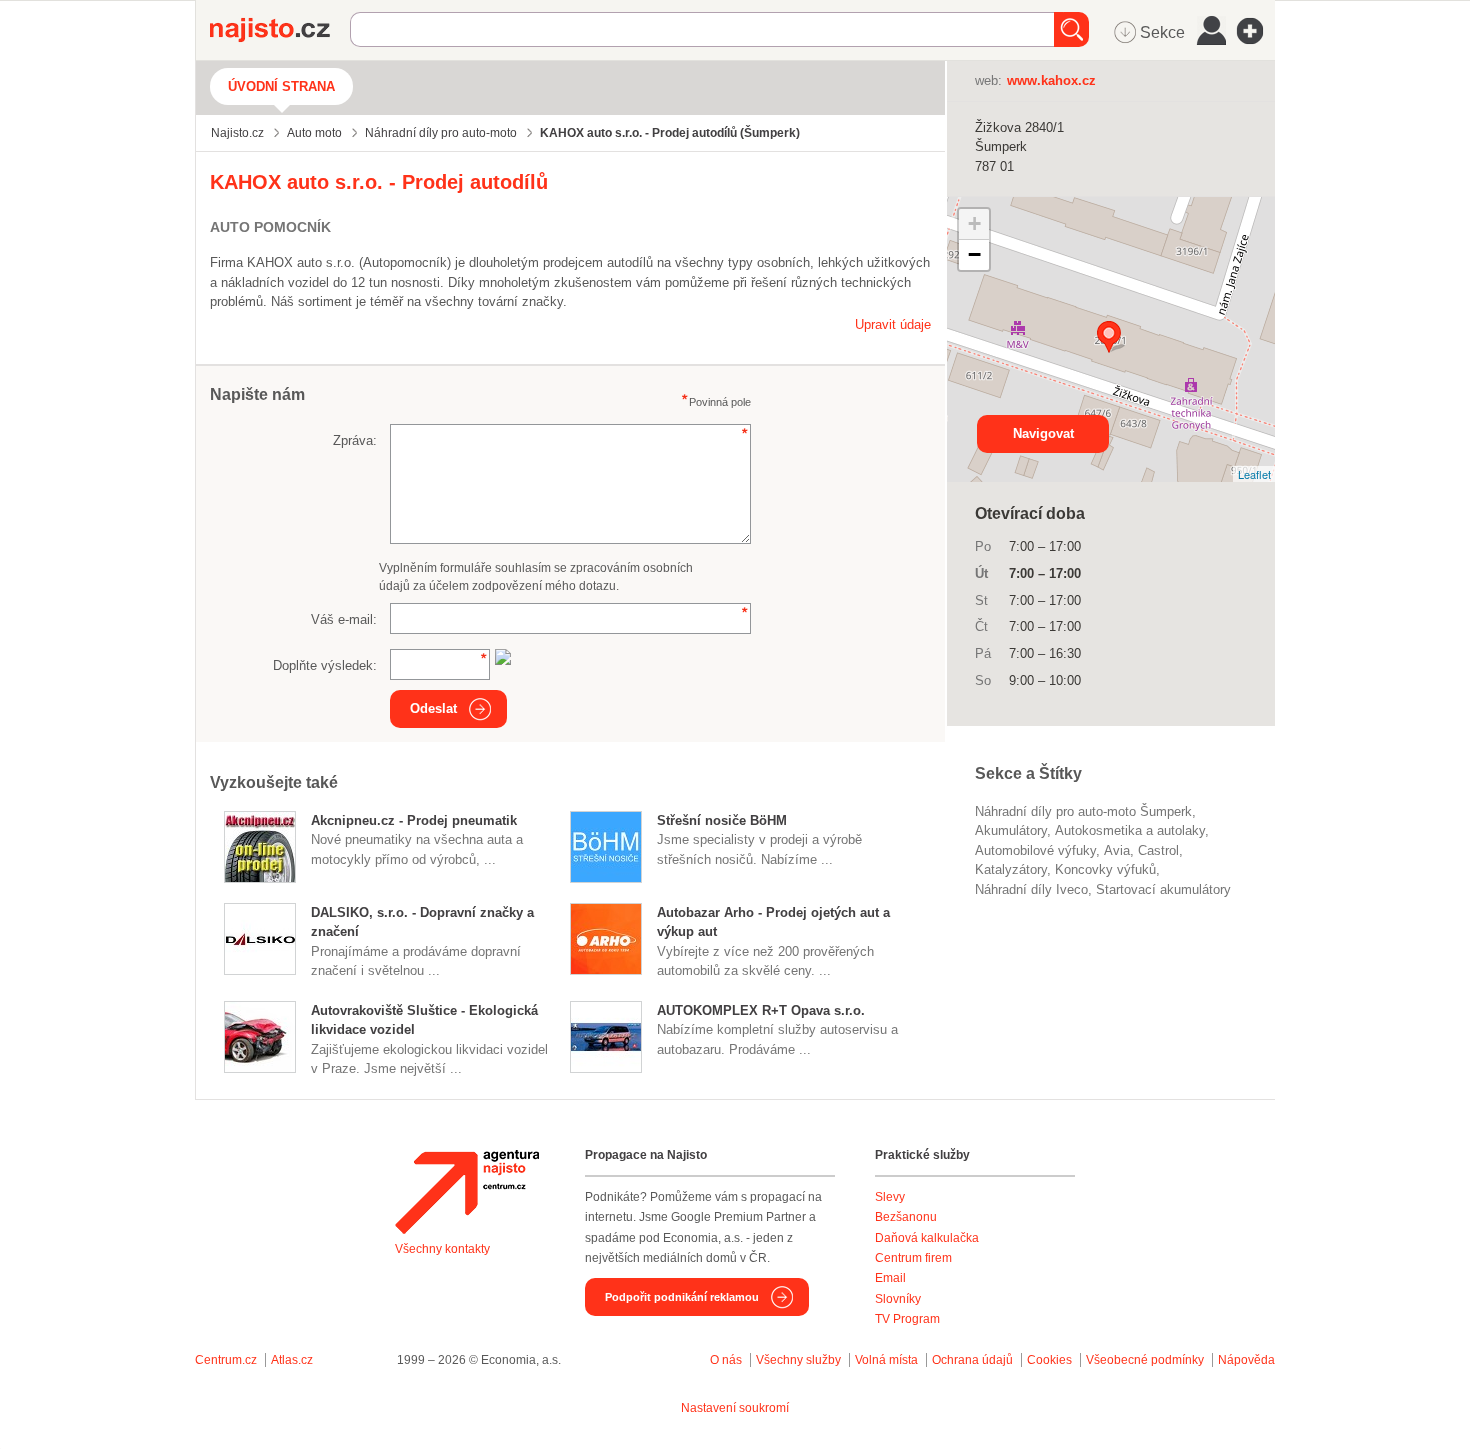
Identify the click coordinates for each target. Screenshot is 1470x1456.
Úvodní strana (281, 86)
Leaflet (1254, 474)
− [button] (974, 254)
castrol (1158, 850)
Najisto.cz (280, 30)
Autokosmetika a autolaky (1130, 830)
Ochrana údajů (972, 1360)
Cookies (1049, 1360)
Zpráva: (355, 440)
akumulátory (1011, 830)
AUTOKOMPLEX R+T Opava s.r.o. (761, 1010)
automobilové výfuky (1035, 850)
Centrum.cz (226, 1360)
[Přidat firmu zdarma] (1256, 31)
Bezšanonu (906, 1217)
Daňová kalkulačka (927, 1238)
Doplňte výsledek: (325, 665)
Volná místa (886, 1360)
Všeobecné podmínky (1145, 1360)
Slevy (890, 1197)
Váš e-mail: (344, 619)
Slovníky (898, 1299)
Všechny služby (800, 1360)
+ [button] (974, 223)
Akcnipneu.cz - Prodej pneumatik (414, 820)
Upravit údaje (893, 324)
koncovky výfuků (1105, 869)
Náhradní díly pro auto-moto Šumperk (1083, 811)
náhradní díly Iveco (1031, 889)
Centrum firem (913, 1258)
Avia (1117, 850)
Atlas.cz (292, 1360)
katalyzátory (1011, 869)
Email (890, 1278)
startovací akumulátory (1163, 889)
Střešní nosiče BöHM (722, 820)
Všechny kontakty (442, 1249)
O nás (726, 1360)
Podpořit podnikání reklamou (682, 1297)
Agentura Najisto (467, 1192)
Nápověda (1246, 1360)
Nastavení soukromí (735, 1408)
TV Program (907, 1319)
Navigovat (1043, 433)
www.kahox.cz (1051, 80)
